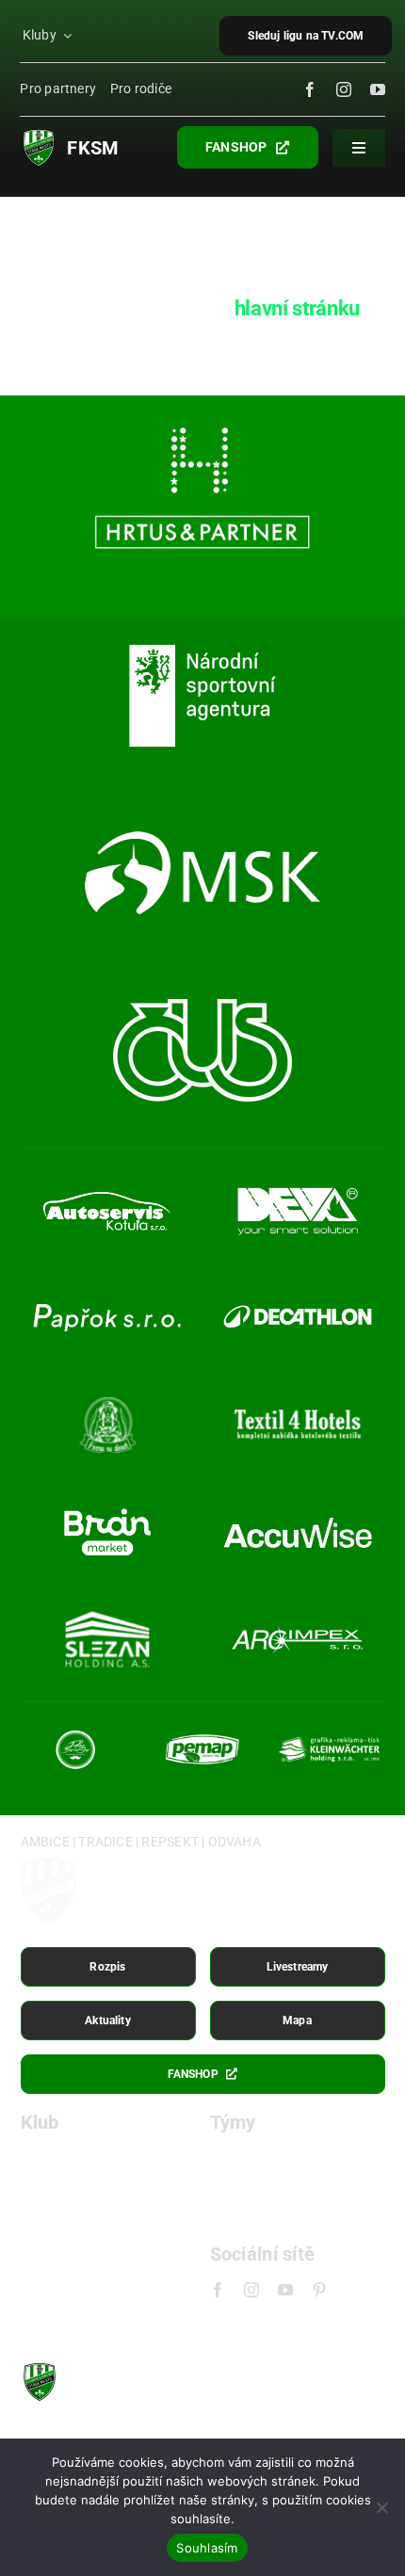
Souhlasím (207, 2548)
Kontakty (51, 2278)
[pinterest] (319, 2290)
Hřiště (40, 2188)
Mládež (235, 2218)
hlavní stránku (297, 308)
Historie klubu (68, 2157)
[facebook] (310, 89)
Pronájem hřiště (75, 2218)
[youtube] (378, 89)
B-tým (230, 2188)
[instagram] (344, 89)
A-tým (230, 2157)
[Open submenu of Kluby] (69, 36)
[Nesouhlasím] (381, 2507)
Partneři (48, 2248)
